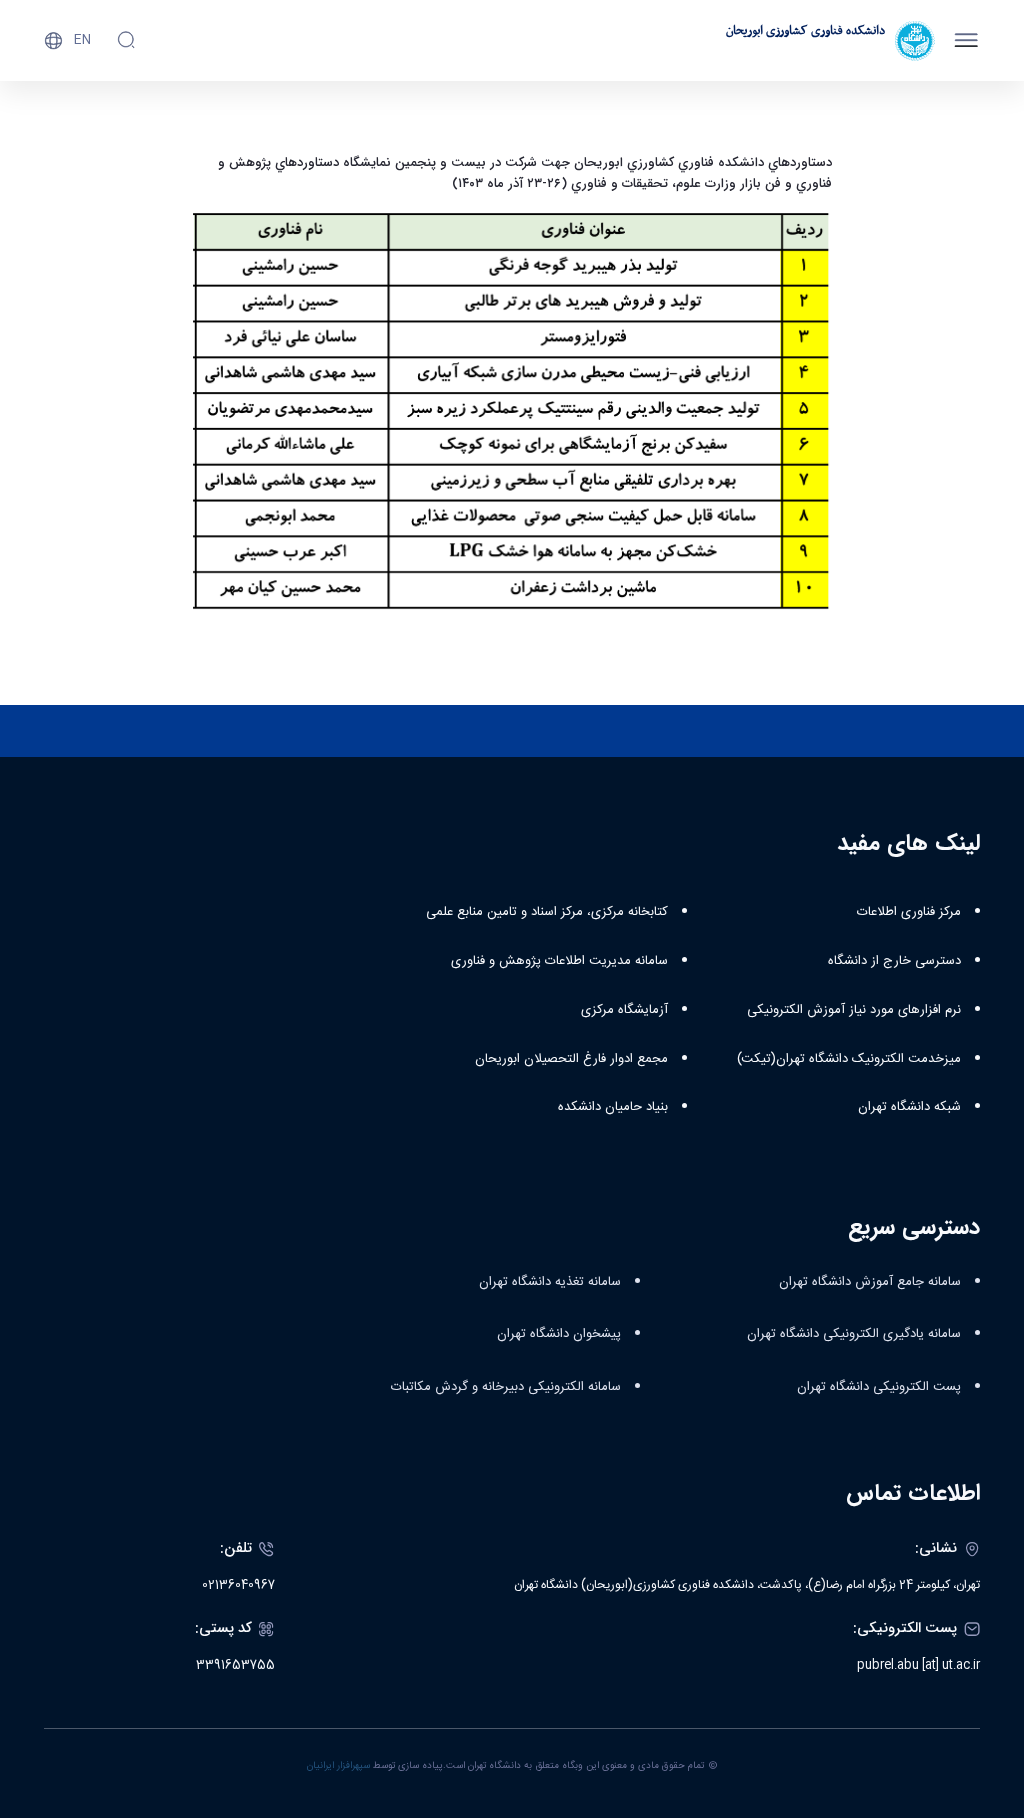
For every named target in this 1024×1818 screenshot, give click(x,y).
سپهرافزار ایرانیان (338, 1766)
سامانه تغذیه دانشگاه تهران (550, 1282)
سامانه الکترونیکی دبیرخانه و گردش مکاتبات (506, 1387)
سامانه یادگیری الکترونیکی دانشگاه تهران (854, 1334)
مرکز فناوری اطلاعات (909, 912)
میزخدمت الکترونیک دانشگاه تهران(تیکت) (849, 1059)
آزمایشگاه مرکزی (624, 1010)
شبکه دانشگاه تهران (909, 1107)
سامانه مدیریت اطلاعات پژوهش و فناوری (559, 961)
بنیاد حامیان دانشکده (613, 1107)
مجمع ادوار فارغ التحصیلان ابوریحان (571, 1059)
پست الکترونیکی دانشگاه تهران (879, 1387)
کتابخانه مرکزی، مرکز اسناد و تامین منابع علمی (547, 912)
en (82, 40)
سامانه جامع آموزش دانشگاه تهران (870, 1282)
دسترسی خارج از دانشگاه (894, 961)
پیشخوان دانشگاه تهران (559, 1334)
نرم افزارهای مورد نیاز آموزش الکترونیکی (854, 1010)
